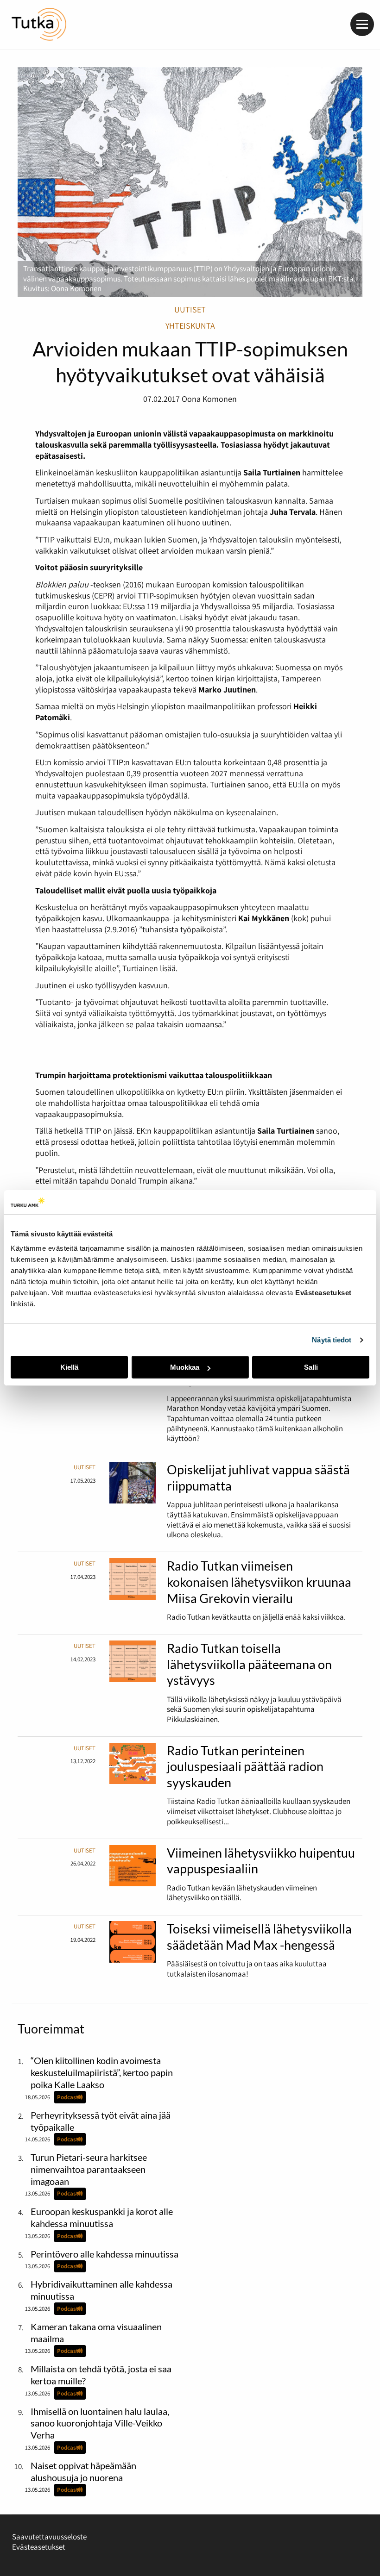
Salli (311, 1367)
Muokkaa (185, 1367)
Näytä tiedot (332, 1340)
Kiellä (69, 1367)
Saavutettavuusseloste (49, 2537)
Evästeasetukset (39, 2547)
